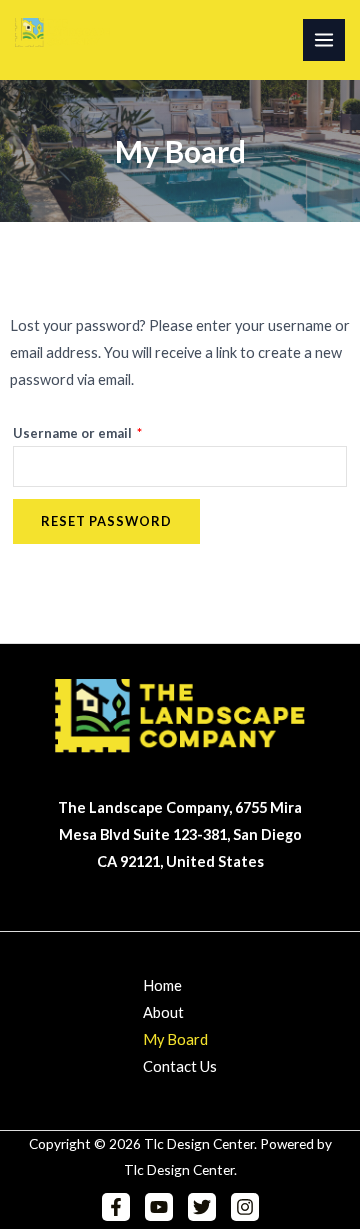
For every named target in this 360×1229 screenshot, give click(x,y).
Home (162, 985)
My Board (175, 1039)
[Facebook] (116, 1207)
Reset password (106, 521)
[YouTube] (159, 1207)
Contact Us (180, 1066)
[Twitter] (202, 1207)
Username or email (106, 430)
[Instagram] (245, 1207)
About (163, 1012)
